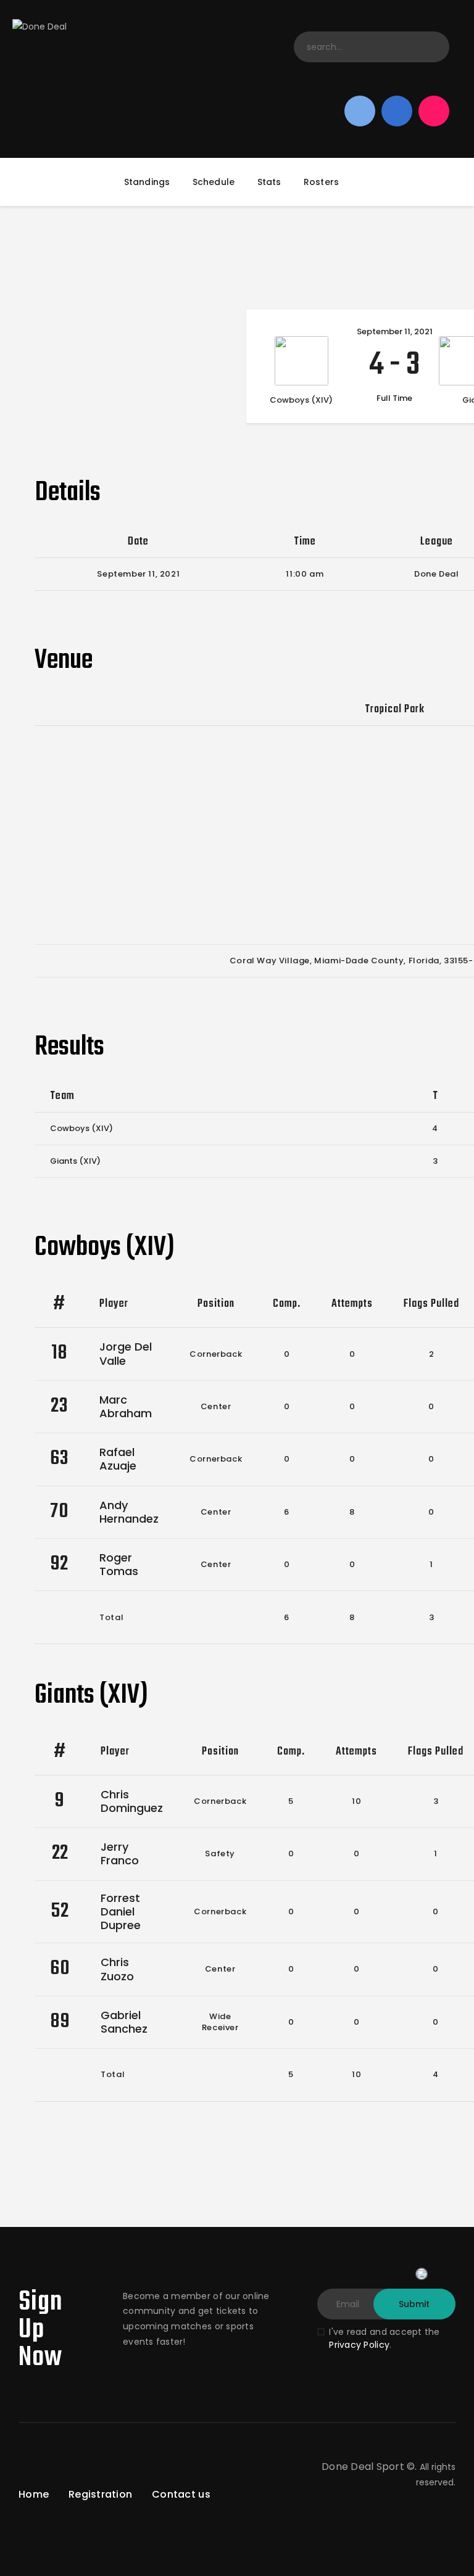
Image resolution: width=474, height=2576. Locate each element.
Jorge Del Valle (126, 1353)
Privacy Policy (359, 2345)
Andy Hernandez (129, 1512)
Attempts (352, 1304)
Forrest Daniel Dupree (121, 1911)
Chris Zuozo (117, 1969)
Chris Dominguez (132, 1801)
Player (114, 1304)
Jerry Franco (120, 1854)
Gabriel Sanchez (124, 2022)
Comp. (287, 1304)
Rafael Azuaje (118, 1459)
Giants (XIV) (75, 1161)
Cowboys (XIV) (81, 1128)
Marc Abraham (126, 1406)
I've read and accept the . (384, 2338)
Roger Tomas (119, 1564)
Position (216, 1304)
